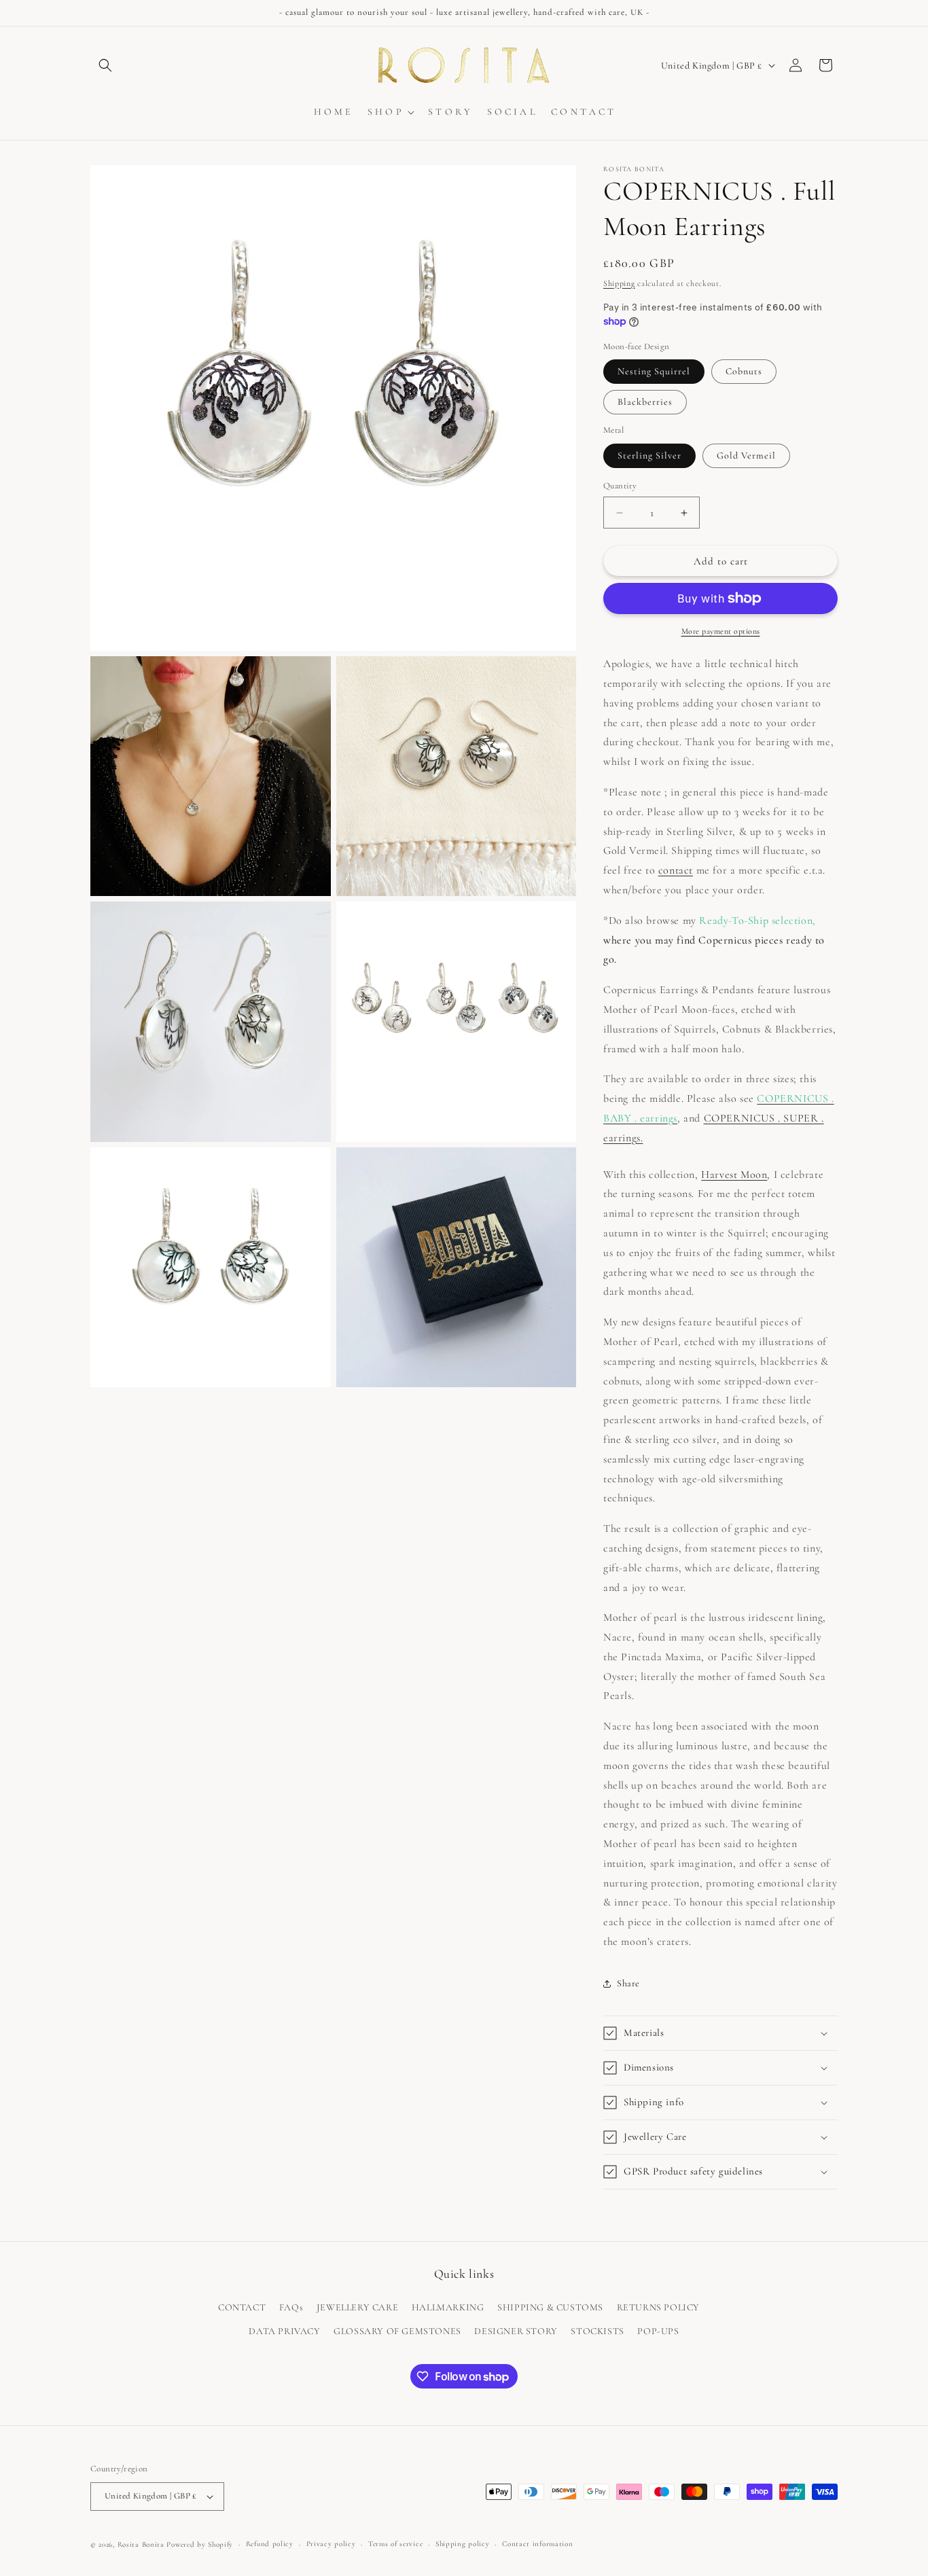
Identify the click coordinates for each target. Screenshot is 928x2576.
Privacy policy (331, 2544)
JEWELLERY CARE (357, 2307)
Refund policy (270, 2544)
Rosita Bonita (141, 2544)
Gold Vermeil (746, 455)
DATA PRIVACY (284, 2332)
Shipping (619, 283)
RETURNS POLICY (658, 2307)
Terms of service (395, 2544)
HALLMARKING (448, 2307)
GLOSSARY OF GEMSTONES (397, 2332)
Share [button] (628, 1983)
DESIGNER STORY (516, 2332)
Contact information (537, 2544)
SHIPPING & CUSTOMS (550, 2307)
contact (676, 870)
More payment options (721, 631)
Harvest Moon (734, 1175)
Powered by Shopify (200, 2544)
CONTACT (242, 2307)
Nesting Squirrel (654, 371)
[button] (105, 65)
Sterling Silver (649, 455)
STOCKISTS (597, 2332)
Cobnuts (744, 371)
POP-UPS (658, 2332)
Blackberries (645, 402)
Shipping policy (463, 2544)
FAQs (291, 2307)
